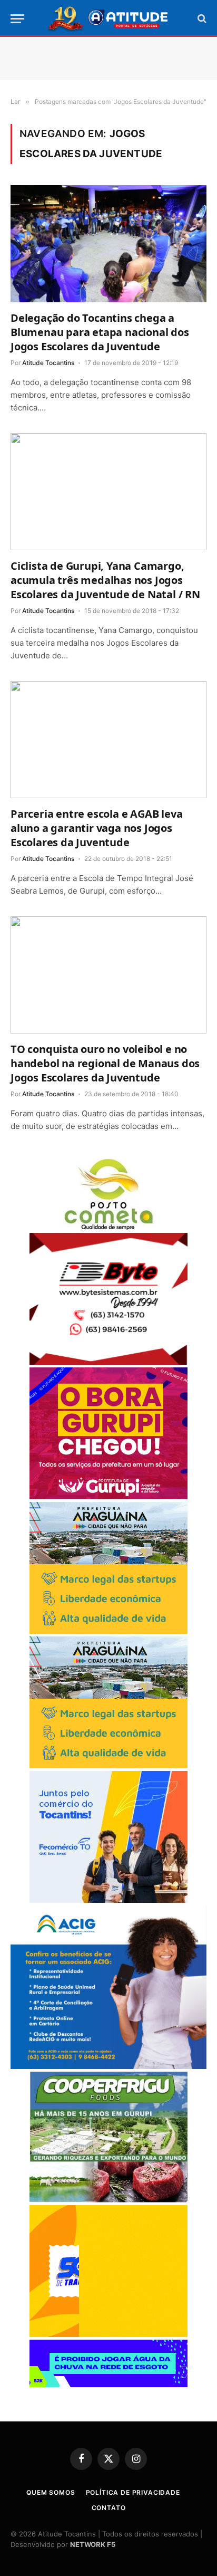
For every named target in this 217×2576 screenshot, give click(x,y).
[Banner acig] (108, 2066)
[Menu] (17, 19)
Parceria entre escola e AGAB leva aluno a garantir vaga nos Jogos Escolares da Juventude (96, 828)
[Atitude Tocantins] (109, 18)
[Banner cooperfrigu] (108, 2200)
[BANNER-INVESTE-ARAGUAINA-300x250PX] (108, 1631)
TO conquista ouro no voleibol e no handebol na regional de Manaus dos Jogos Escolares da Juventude (105, 1063)
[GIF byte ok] (108, 1362)
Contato (109, 2508)
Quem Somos (51, 2492)
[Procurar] (201, 19)
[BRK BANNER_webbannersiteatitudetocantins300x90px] (108, 2384)
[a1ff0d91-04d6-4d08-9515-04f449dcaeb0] (108, 1900)
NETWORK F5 (93, 2544)
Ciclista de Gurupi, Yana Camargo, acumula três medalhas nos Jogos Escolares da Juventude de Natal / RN (105, 580)
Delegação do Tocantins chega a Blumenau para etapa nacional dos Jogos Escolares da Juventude (100, 332)
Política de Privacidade (133, 2492)
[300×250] (108, 2334)
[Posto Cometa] (108, 1227)
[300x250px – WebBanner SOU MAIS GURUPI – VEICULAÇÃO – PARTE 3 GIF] (108, 1496)
